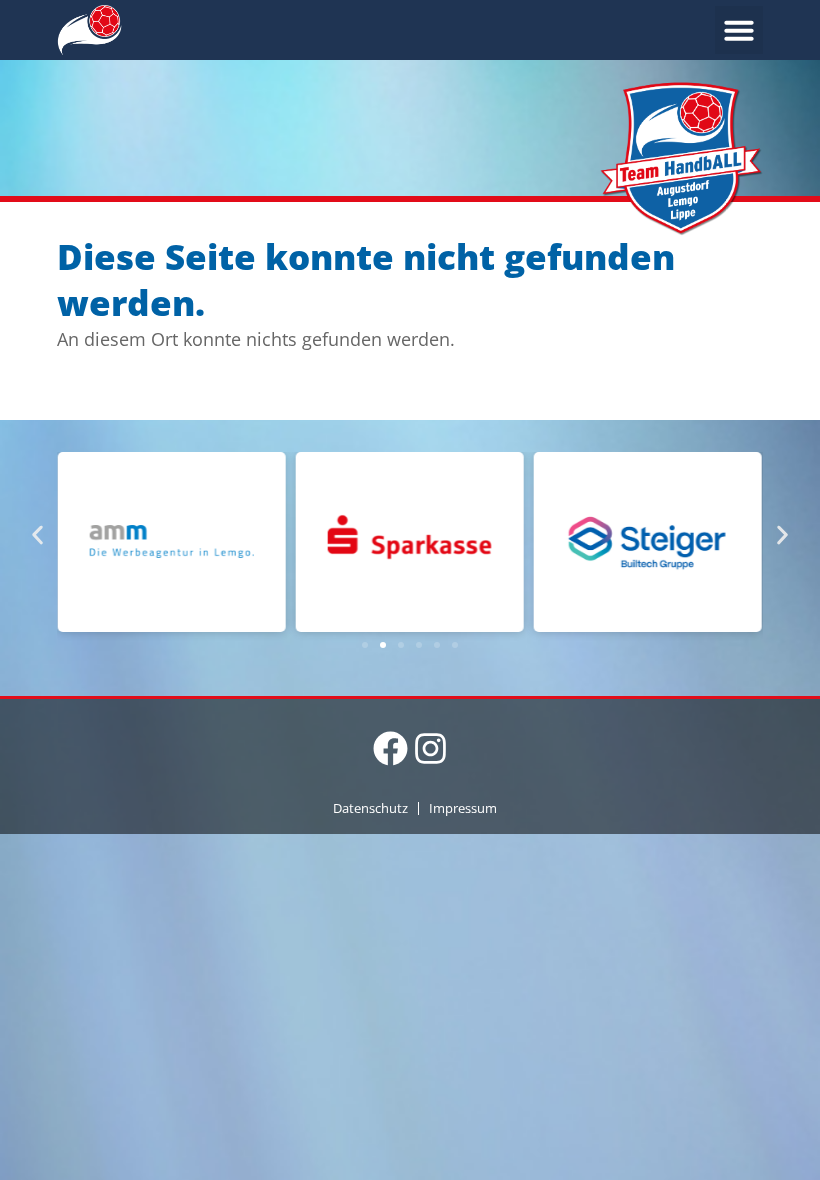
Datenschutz (370, 808)
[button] (739, 30)
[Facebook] (390, 748)
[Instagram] (430, 748)
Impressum (463, 808)
